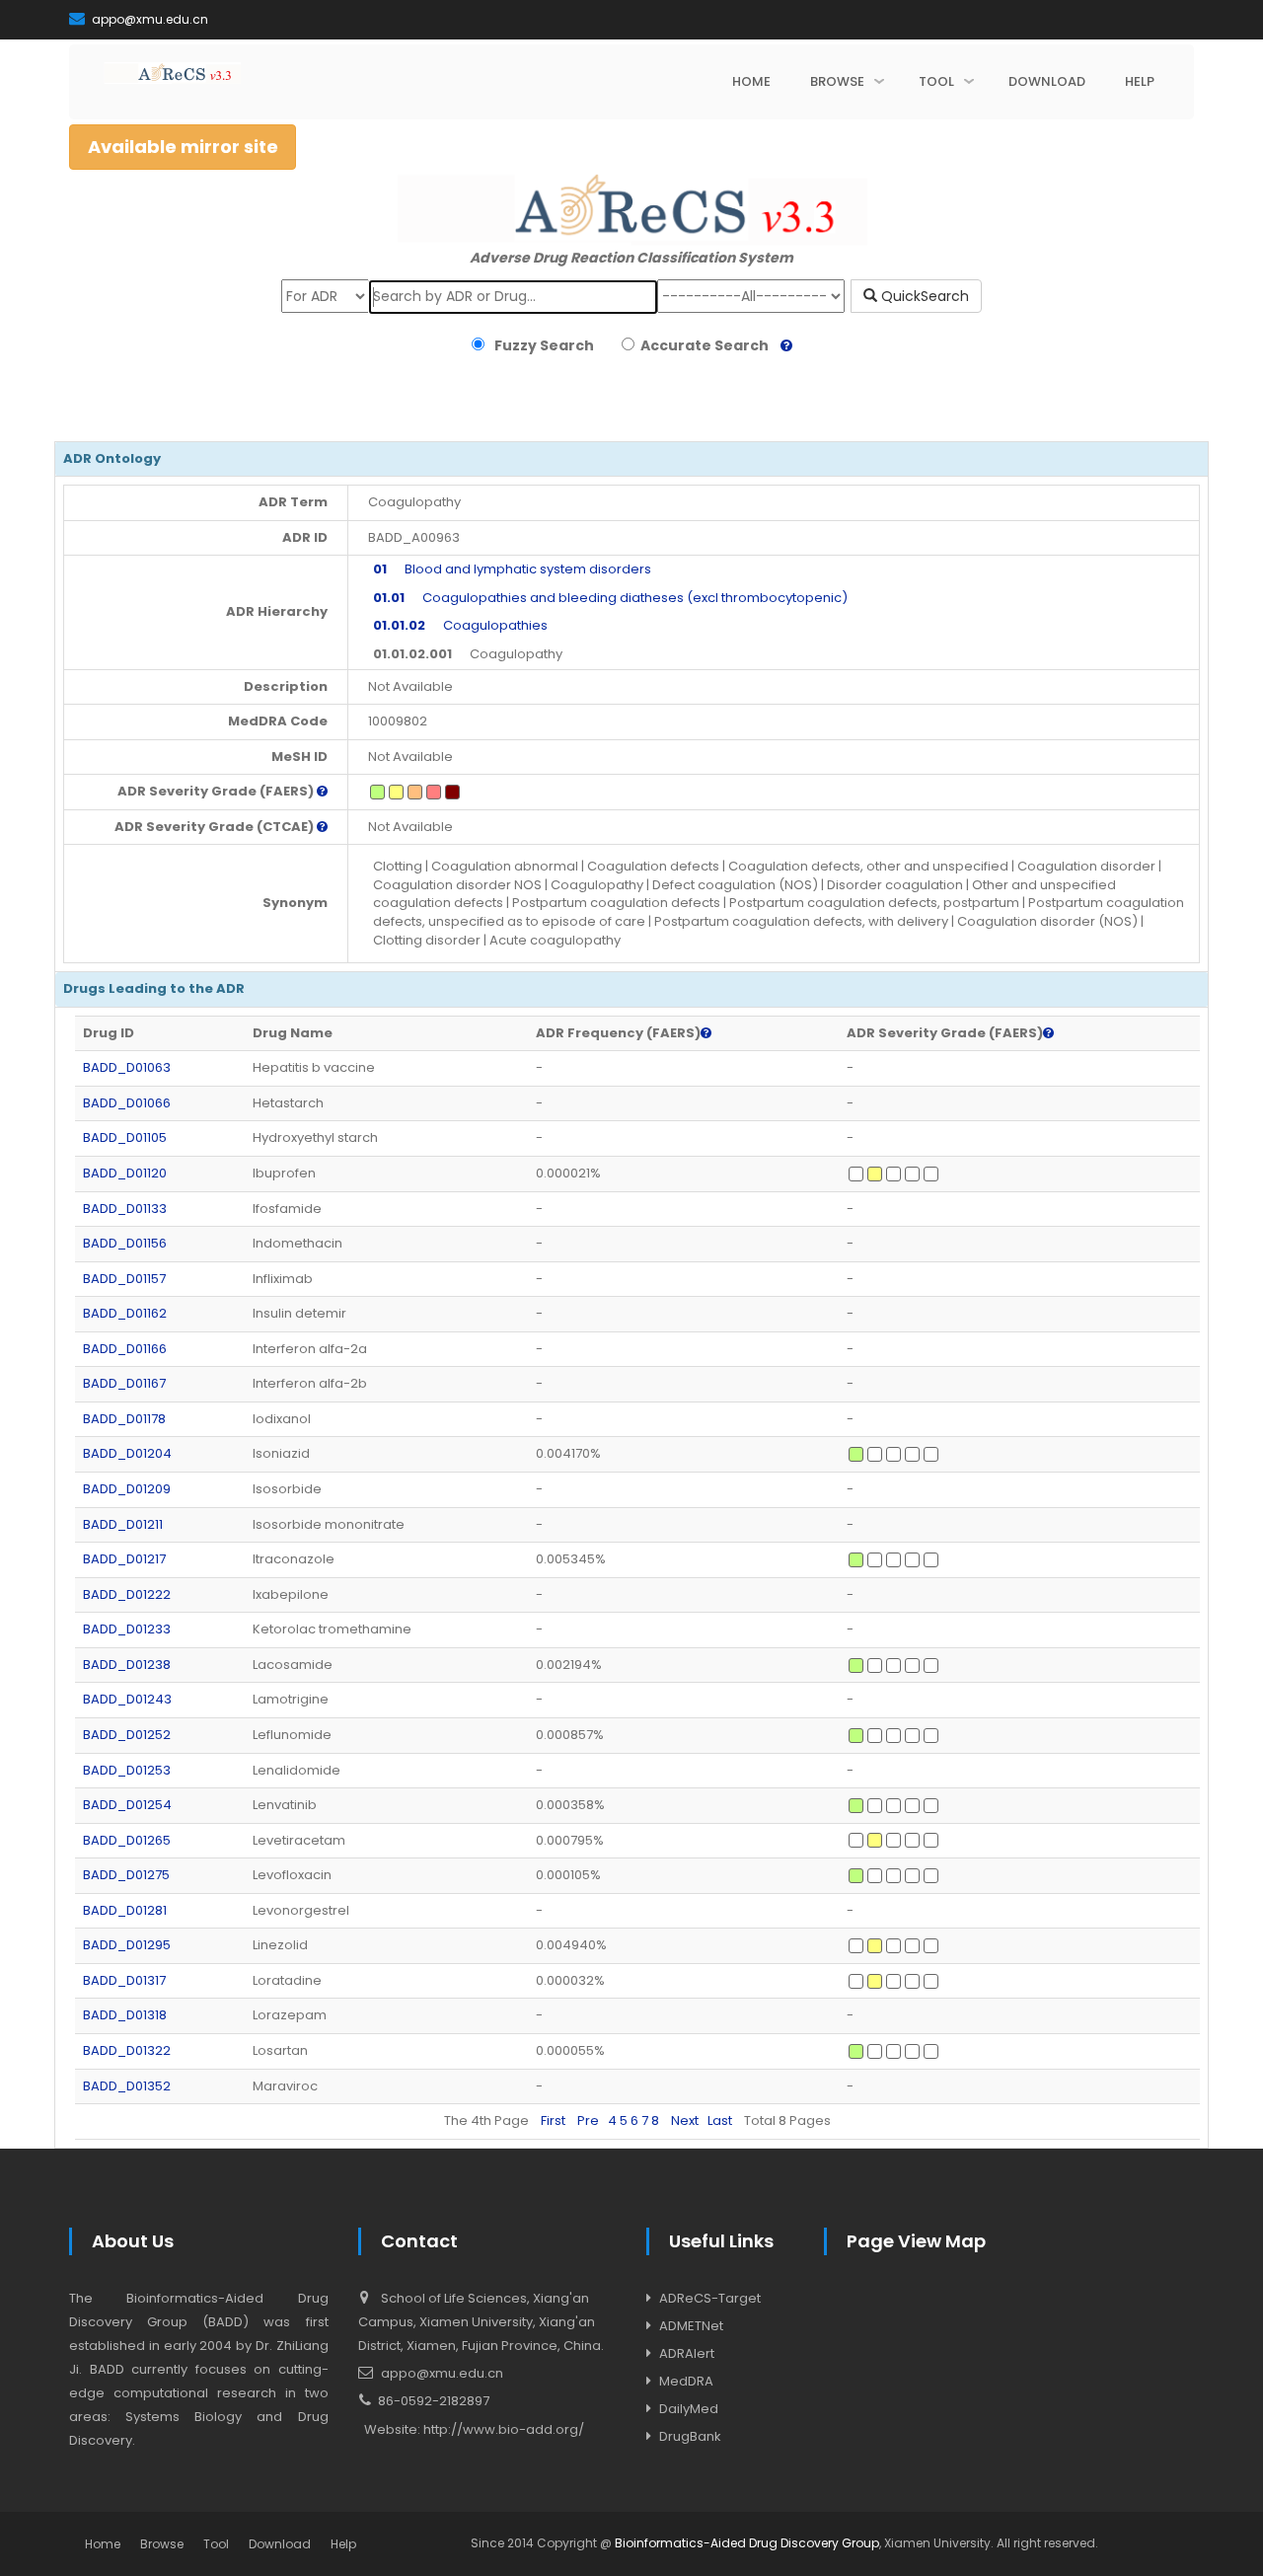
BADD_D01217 (124, 1559)
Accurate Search (702, 345)
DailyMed (689, 2409)
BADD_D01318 (125, 2015)
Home (103, 2544)
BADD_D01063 (127, 1067)
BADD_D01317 (124, 1980)
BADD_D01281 (125, 1910)
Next (685, 2121)
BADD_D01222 (127, 1594)
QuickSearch (923, 296)
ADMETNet (691, 2326)
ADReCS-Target (710, 2298)
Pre (588, 2121)
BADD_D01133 (125, 1209)
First (553, 2121)
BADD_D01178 (124, 1419)
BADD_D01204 (127, 1453)
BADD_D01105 (125, 1137)
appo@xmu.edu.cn (149, 19)
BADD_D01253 (127, 1770)
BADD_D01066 (127, 1103)
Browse (162, 2544)
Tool (216, 2544)
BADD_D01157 (124, 1279)
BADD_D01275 (126, 1875)
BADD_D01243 (127, 1699)
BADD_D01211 (123, 1524)
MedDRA (686, 2381)
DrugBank (690, 2436)
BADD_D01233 (127, 1629)
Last (720, 2121)
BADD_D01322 (127, 2050)
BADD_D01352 (127, 2086)
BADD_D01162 (125, 1313)
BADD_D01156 (125, 1243)
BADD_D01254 (127, 1805)
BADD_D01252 (127, 1735)
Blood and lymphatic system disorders (512, 569)
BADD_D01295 (127, 1945)
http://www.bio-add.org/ (504, 2429)
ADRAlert (687, 2353)
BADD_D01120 (125, 1173)
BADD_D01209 (127, 1489)
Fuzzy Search (541, 345)
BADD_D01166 (125, 1349)
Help (343, 2544)
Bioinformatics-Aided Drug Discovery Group (747, 2543)
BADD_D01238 (127, 1665)
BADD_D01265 (127, 1840)
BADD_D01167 (124, 1383)
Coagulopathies (460, 625)
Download (280, 2544)
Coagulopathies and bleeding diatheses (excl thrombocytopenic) (610, 598)
